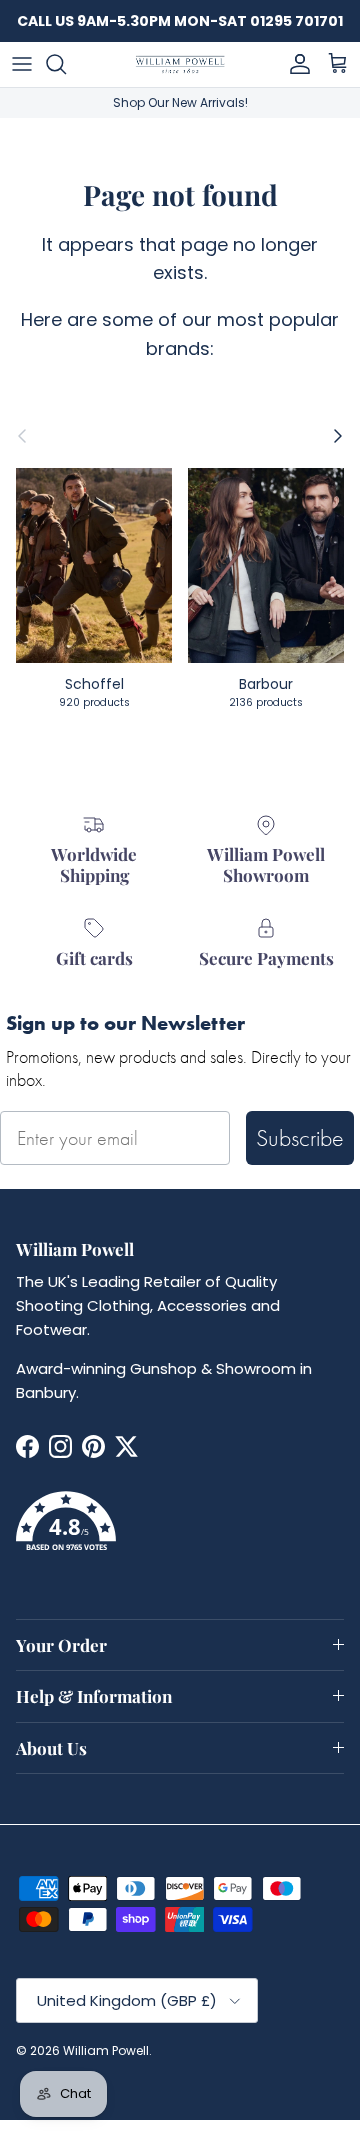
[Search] (66, 64)
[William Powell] (180, 64)
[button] (180, 1533)
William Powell (106, 2050)
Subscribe (300, 1137)
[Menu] (22, 64)
